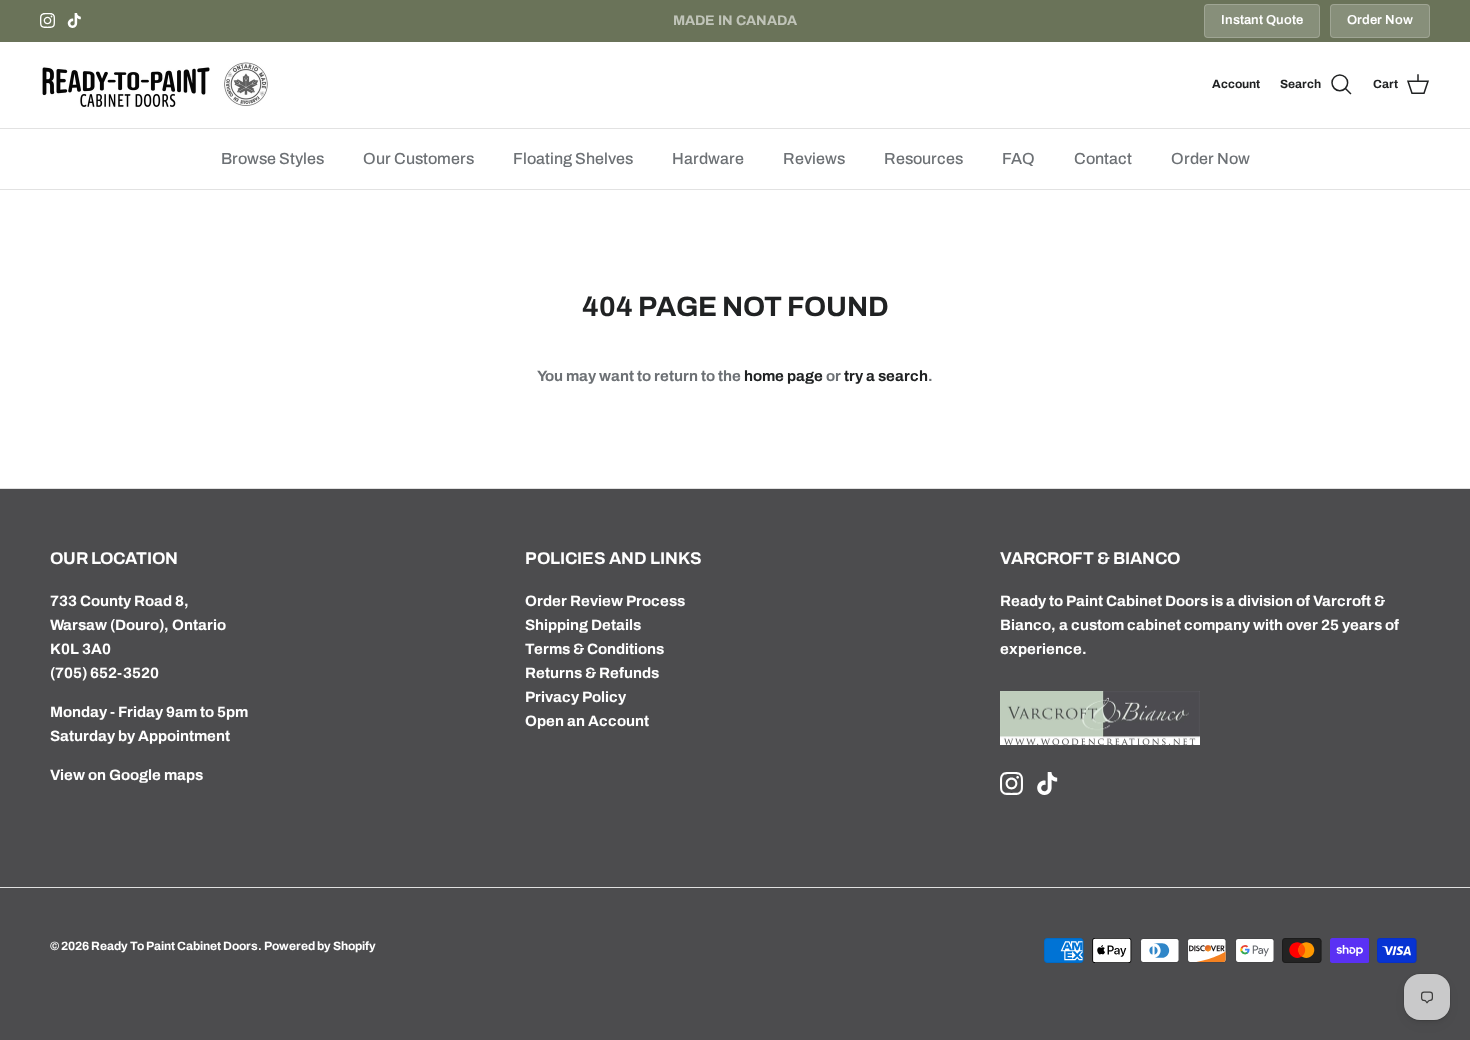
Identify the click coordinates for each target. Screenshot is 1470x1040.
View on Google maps (126, 775)
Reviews (814, 158)
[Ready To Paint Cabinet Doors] (155, 85)
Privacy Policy (575, 697)
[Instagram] (47, 20)
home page (783, 376)
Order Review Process (605, 601)
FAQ (1018, 158)
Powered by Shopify (320, 946)
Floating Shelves (573, 158)
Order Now (1380, 20)
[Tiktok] (74, 20)
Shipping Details (583, 625)
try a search (886, 376)
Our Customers (418, 158)
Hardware (708, 158)
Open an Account (587, 721)
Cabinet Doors (1157, 601)
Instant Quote (1262, 20)
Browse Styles (272, 158)
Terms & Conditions (594, 649)
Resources (923, 158)
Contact (1103, 158)
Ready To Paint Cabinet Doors (174, 946)
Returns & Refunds (592, 673)
